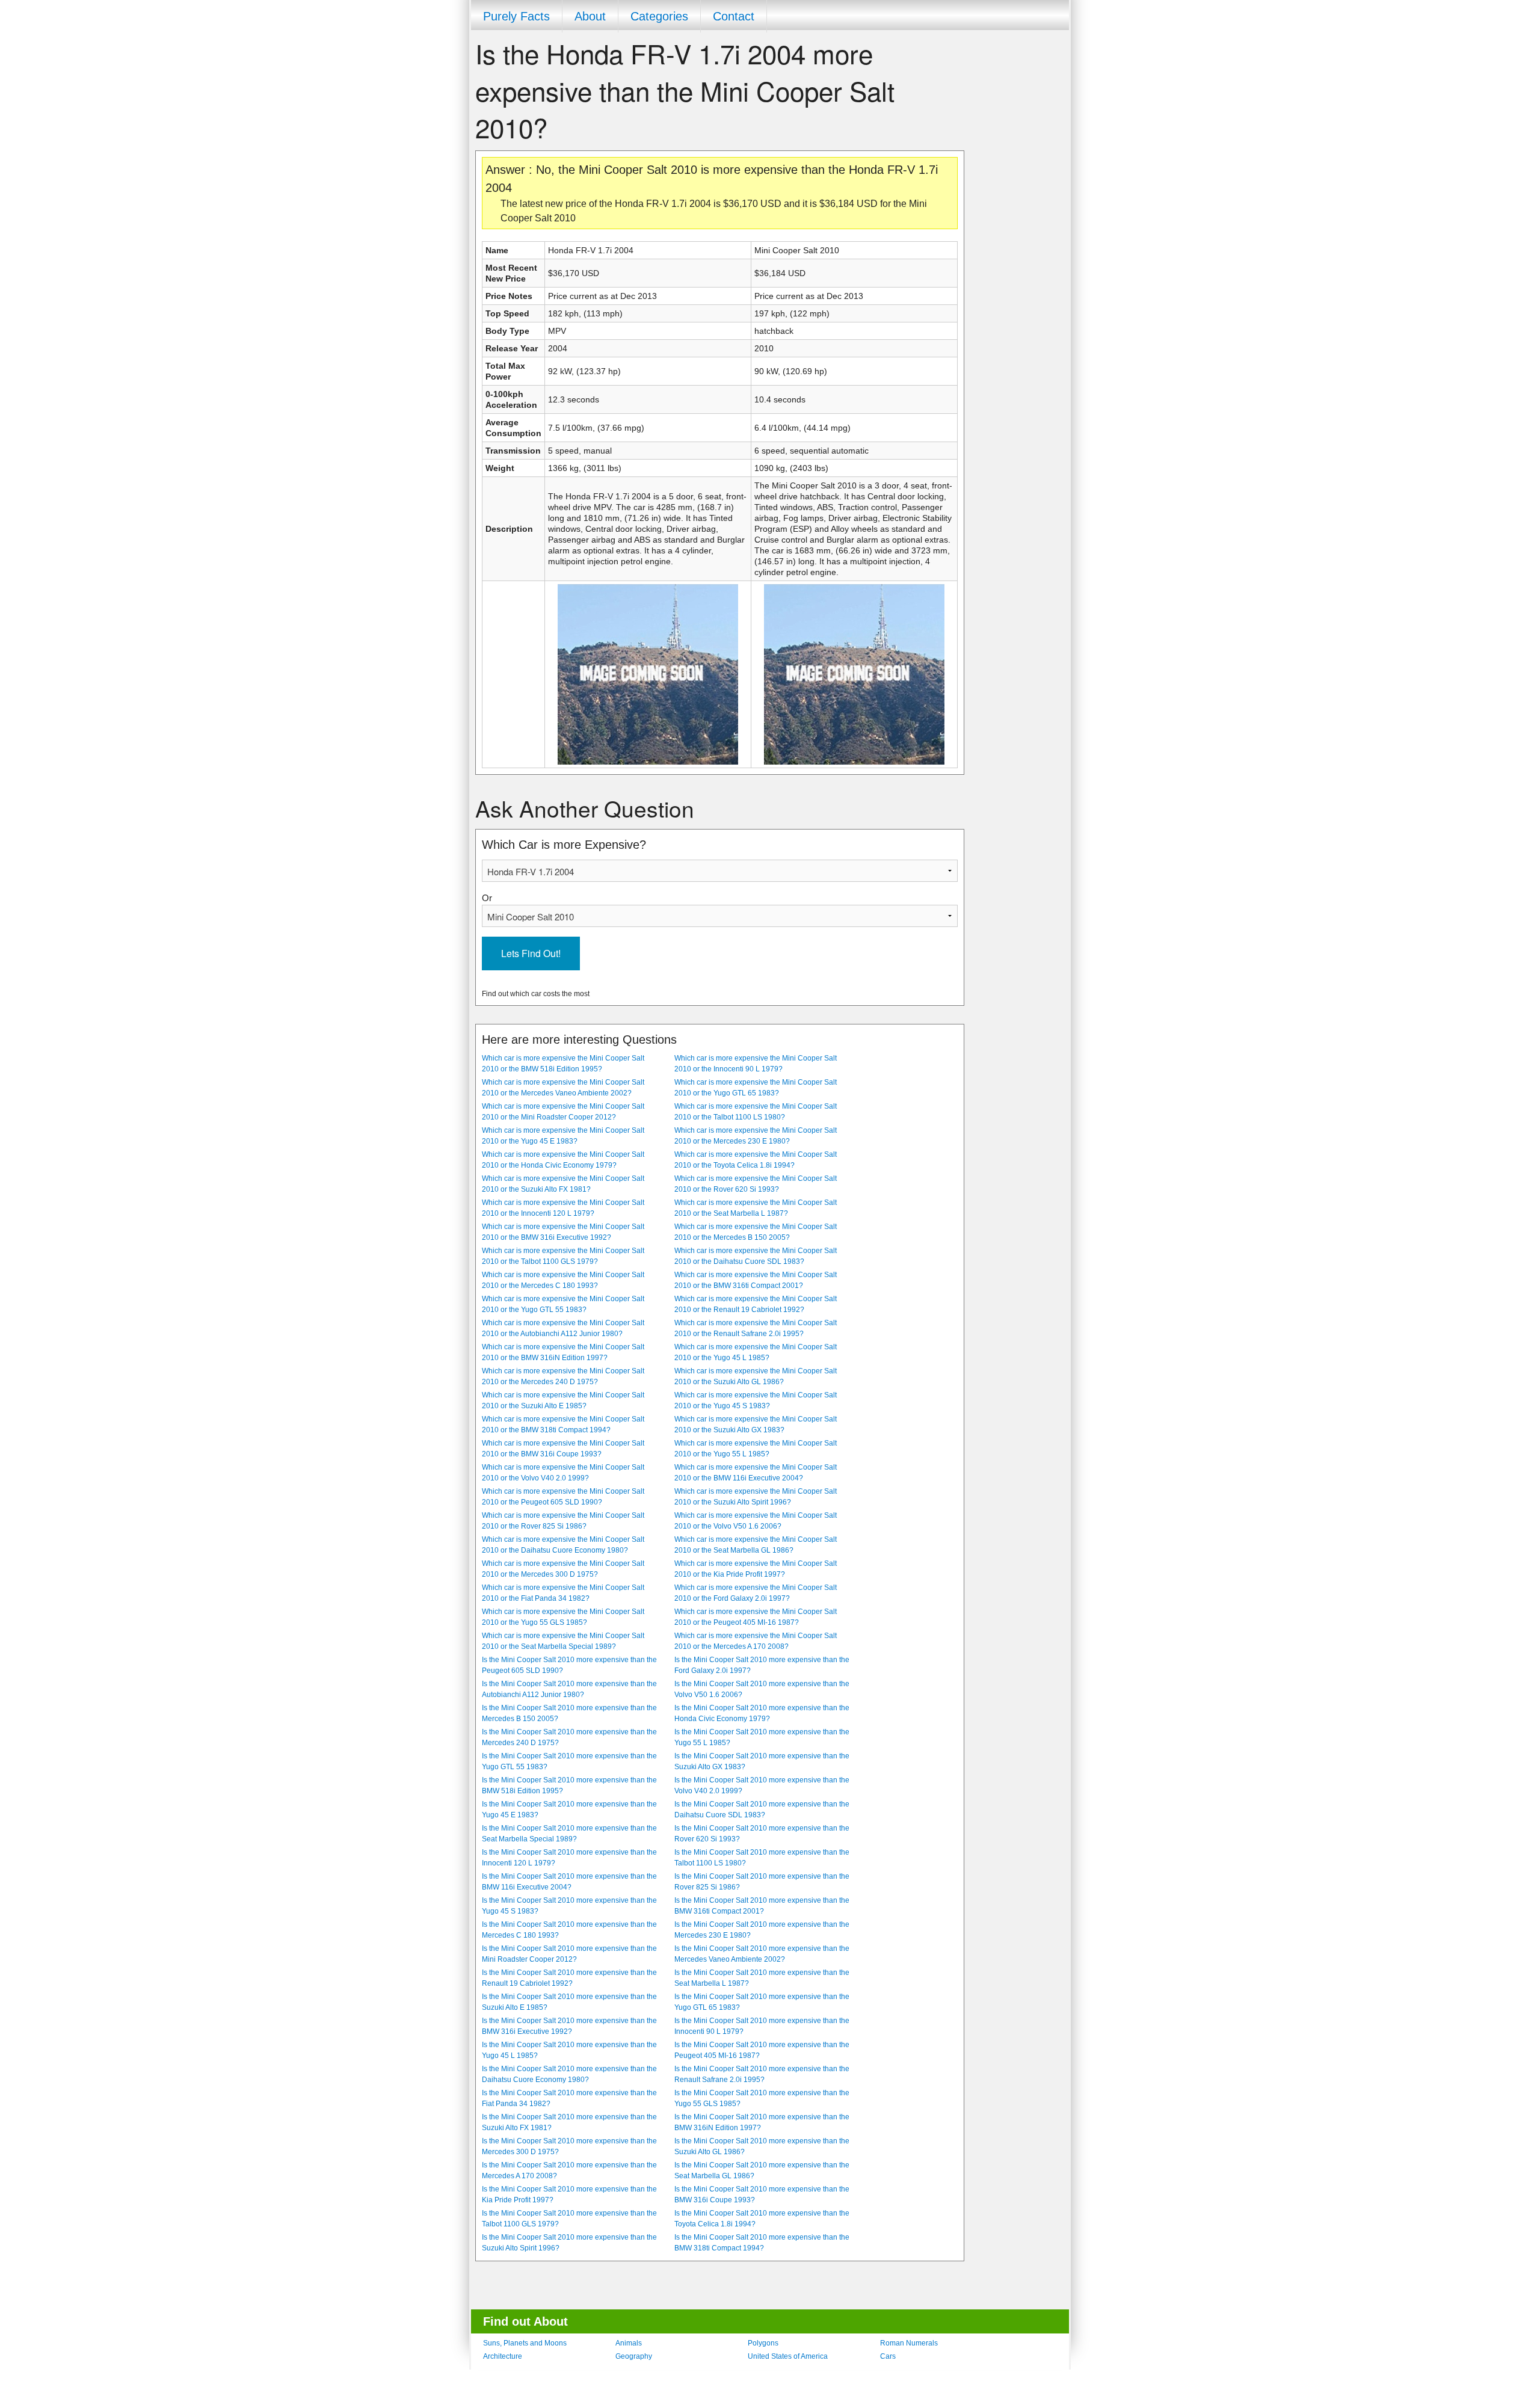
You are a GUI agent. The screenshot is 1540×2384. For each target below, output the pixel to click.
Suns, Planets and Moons (525, 2343)
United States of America (788, 2356)
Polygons (763, 2343)
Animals (629, 2343)
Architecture (503, 2356)
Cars (888, 2356)
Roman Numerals (909, 2343)
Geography (634, 2356)
